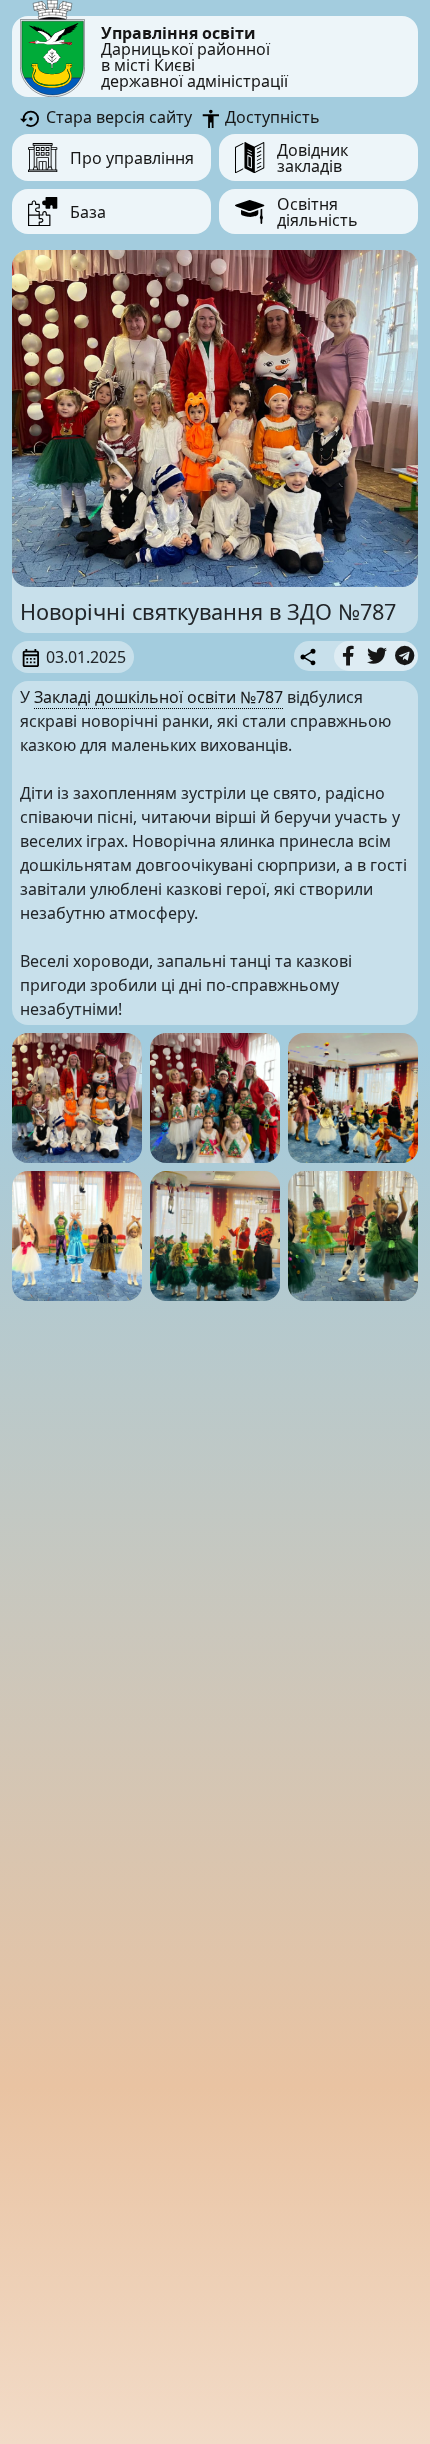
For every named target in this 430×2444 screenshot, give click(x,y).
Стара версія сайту (117, 117)
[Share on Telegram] (404, 656)
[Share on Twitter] (377, 656)
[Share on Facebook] (348, 656)
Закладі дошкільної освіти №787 (158, 697)
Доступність (270, 117)
